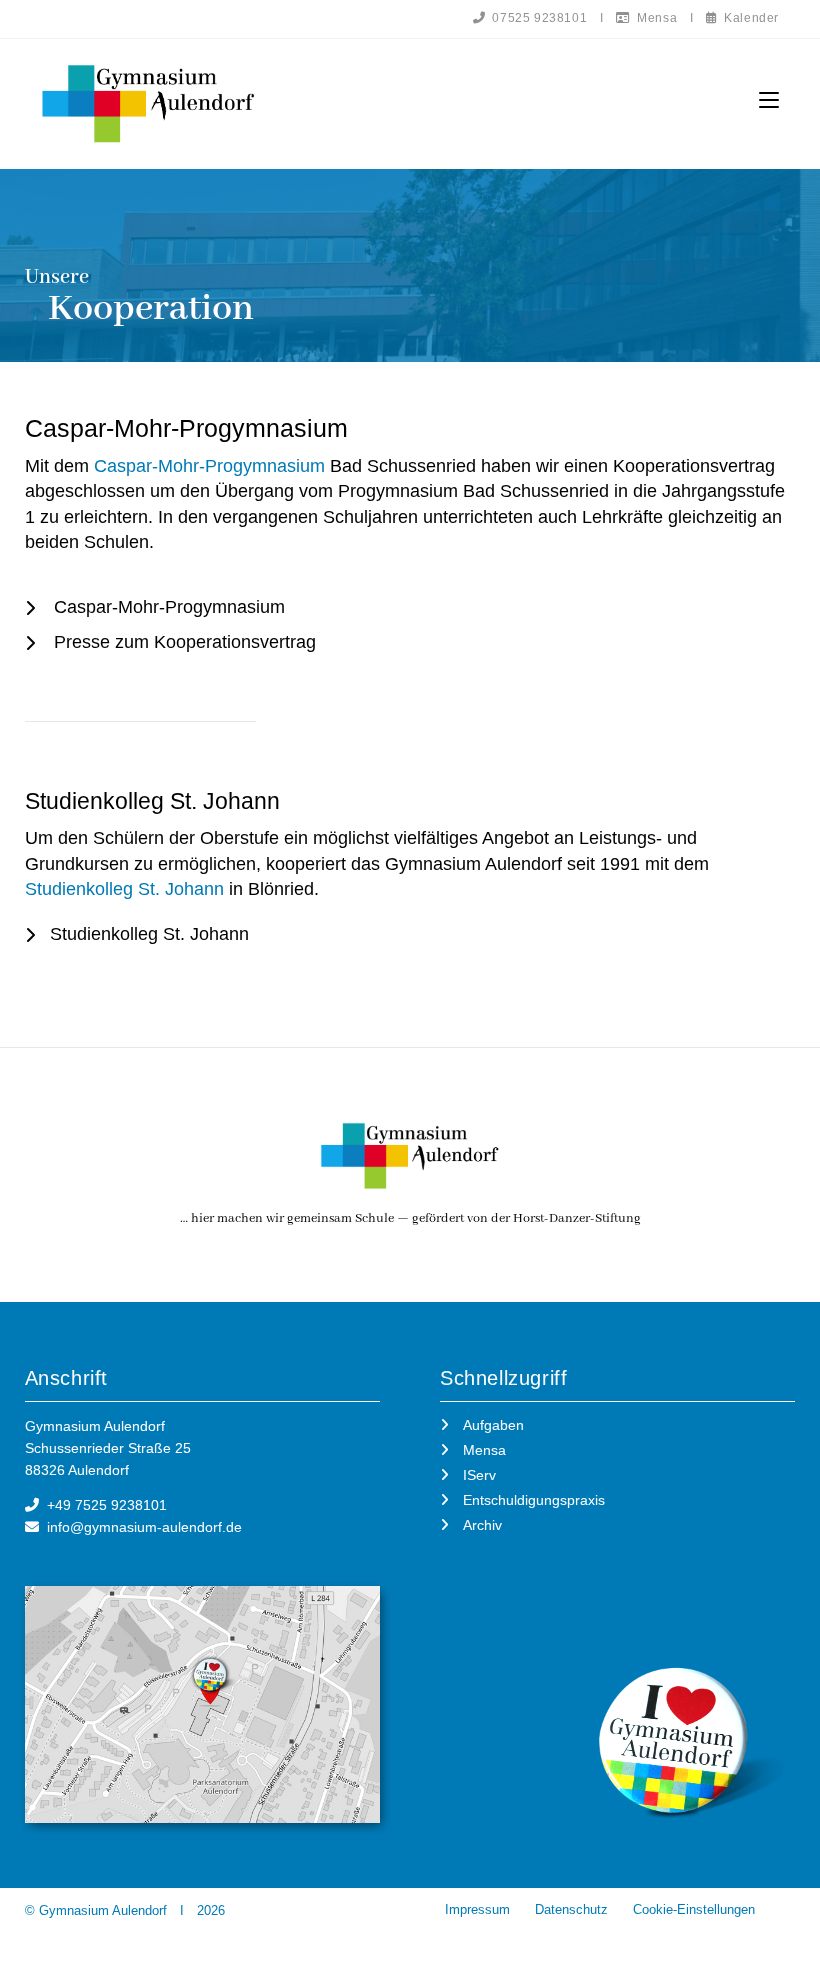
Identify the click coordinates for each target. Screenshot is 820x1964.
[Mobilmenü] (769, 100)
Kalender (748, 18)
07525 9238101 (536, 18)
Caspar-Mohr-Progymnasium (209, 466)
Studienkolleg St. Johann (124, 889)
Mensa (654, 18)
